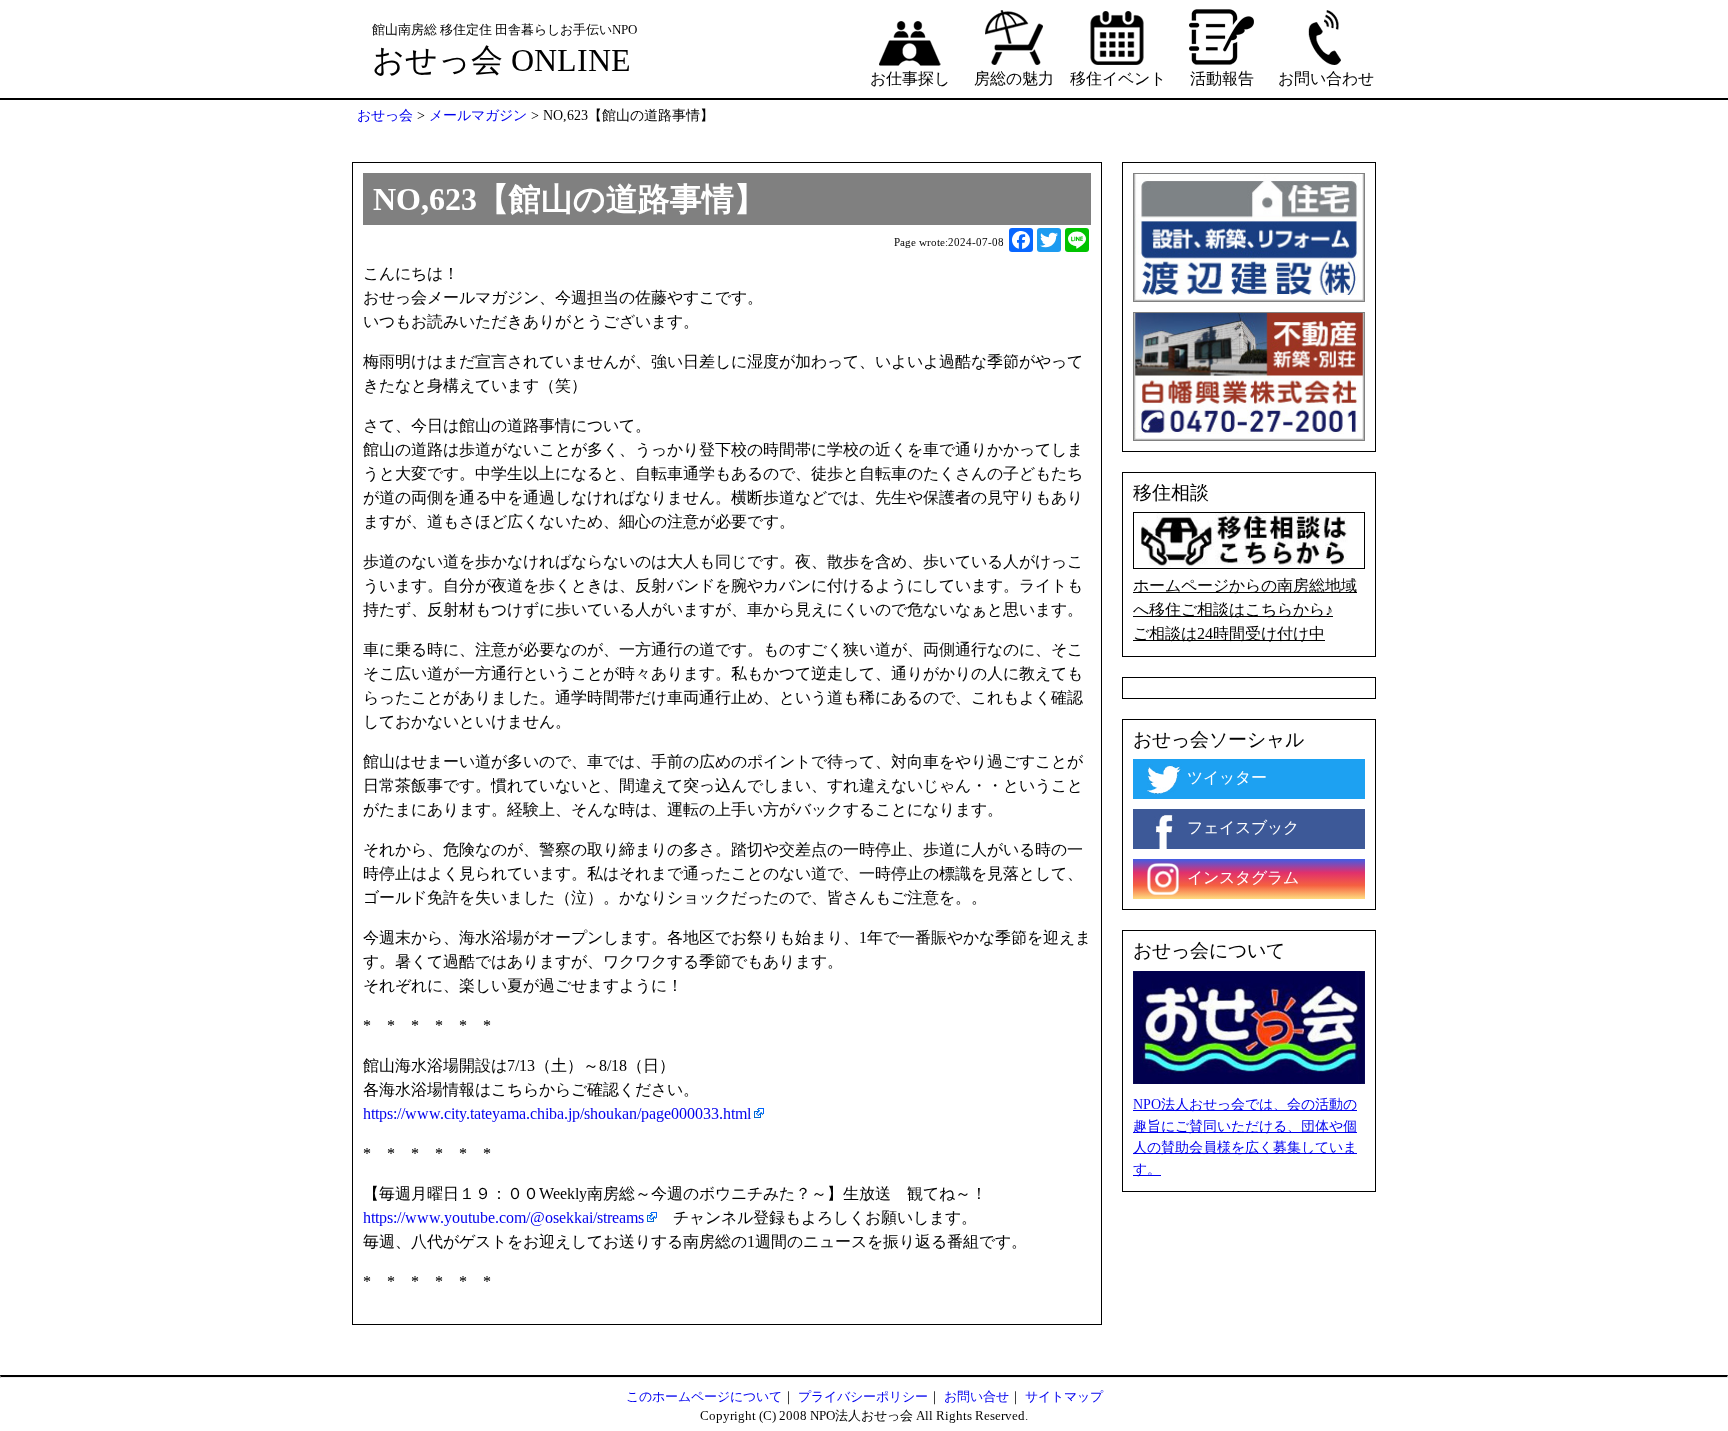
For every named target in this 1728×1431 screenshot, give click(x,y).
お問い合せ (976, 1397)
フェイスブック (1241, 827)
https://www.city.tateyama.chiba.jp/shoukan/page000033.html (557, 1113)
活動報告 (1222, 78)
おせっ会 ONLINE (501, 60)
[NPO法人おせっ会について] (1249, 1025)
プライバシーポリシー (863, 1397)
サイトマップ (1064, 1397)
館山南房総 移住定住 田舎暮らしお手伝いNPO (504, 30)
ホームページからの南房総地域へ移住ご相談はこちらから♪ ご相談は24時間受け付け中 (1245, 609)
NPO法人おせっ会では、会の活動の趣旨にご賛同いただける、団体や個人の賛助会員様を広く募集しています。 (1245, 1136)
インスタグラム (1241, 877)
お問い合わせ (1326, 78)
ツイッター (1225, 777)
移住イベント (1118, 78)
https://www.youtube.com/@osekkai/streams (503, 1217)
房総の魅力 (1014, 78)
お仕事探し (910, 78)
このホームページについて (704, 1397)
